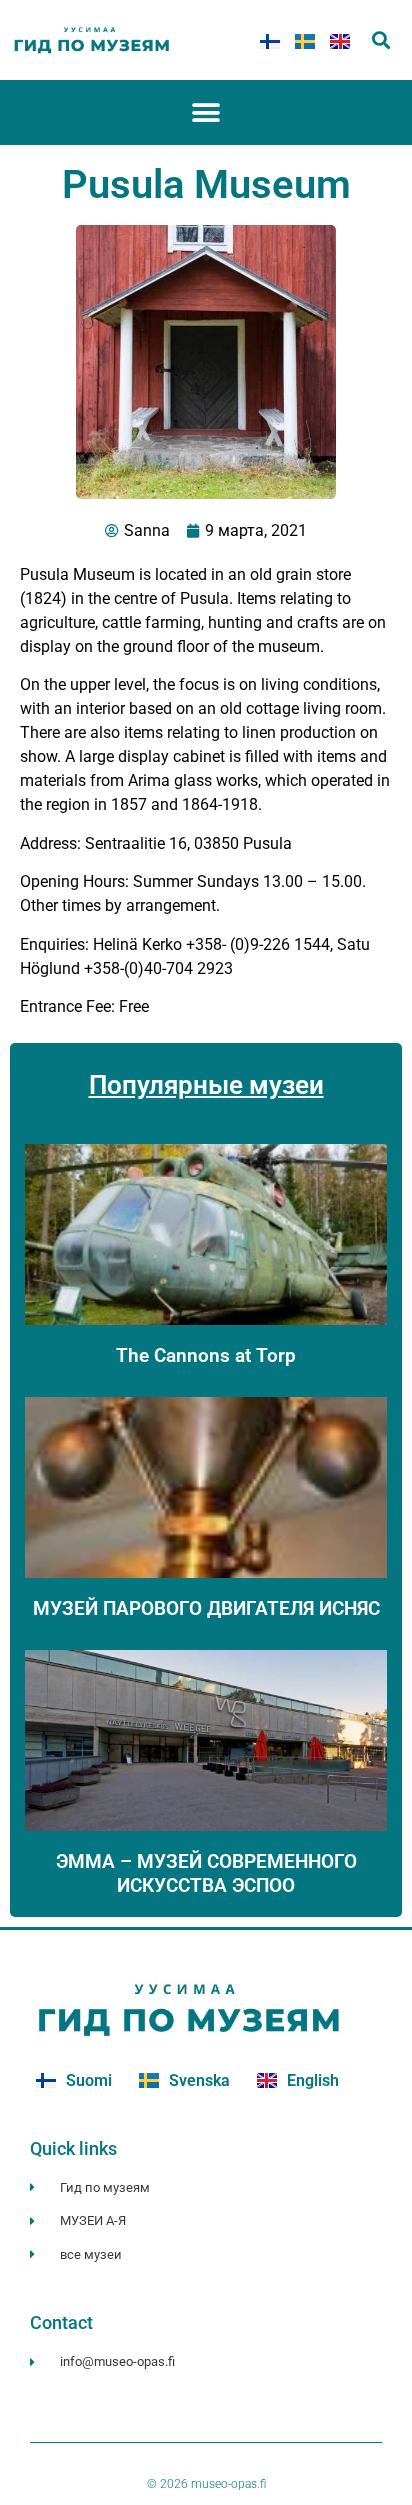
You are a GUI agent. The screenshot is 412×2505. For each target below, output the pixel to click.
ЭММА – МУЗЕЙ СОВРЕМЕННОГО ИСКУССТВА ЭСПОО (206, 1873)
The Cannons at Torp (206, 1355)
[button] (381, 40)
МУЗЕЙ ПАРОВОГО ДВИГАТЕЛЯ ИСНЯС (206, 1608)
